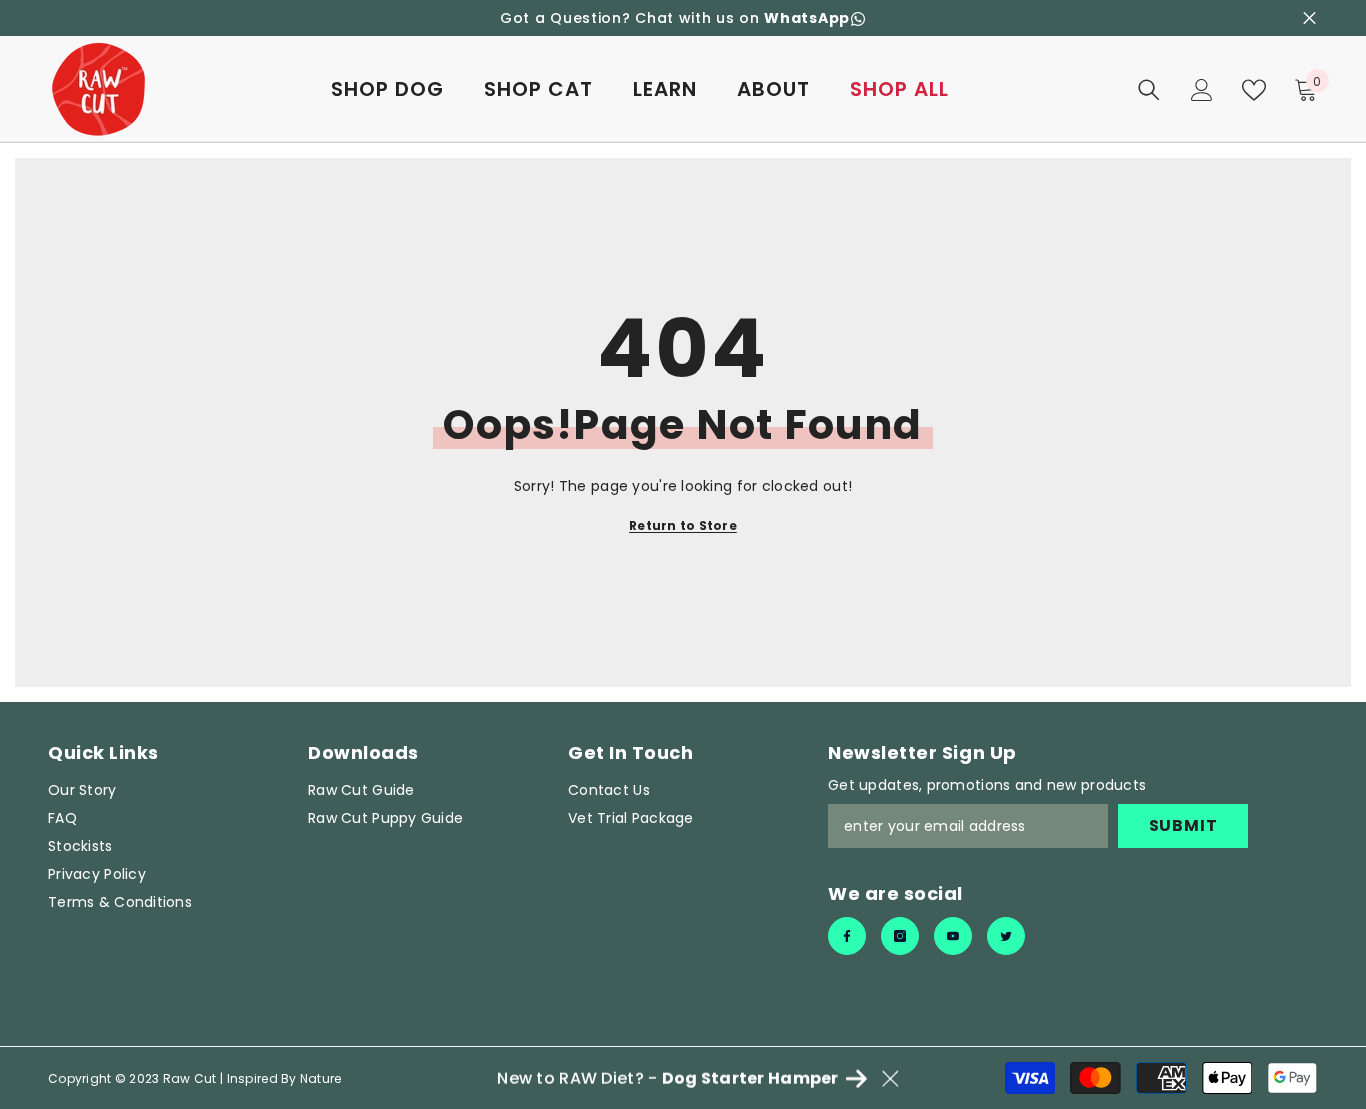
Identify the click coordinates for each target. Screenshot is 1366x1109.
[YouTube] (953, 936)
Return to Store (683, 525)
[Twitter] (1006, 936)
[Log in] (1202, 90)
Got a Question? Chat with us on (675, 18)
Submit (1183, 825)
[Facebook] (847, 936)
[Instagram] (900, 936)
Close (1309, 18)
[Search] (1149, 90)
